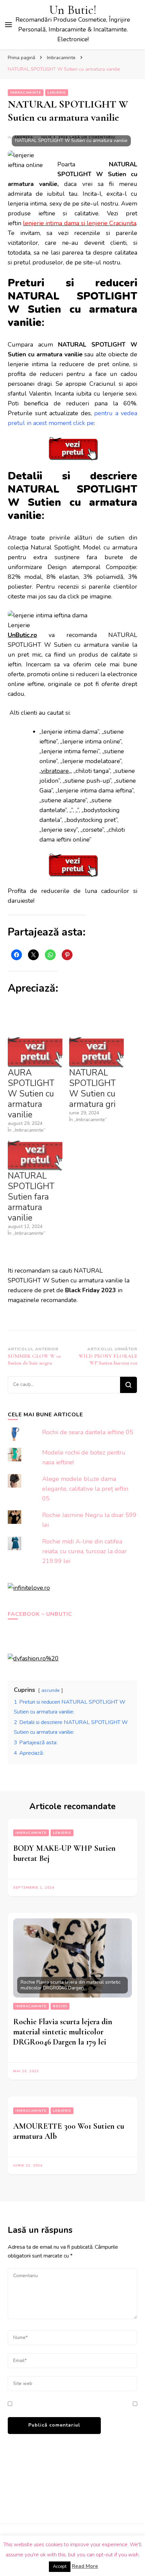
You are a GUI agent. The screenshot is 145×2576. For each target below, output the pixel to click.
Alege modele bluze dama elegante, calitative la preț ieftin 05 (85, 1489)
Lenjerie (57, 93)
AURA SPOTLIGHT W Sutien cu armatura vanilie (31, 1094)
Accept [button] (60, 2567)
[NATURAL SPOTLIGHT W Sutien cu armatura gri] (96, 1052)
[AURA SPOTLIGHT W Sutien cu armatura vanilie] (35, 1052)
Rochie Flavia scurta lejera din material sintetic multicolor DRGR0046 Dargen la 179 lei (63, 2032)
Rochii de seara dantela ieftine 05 (88, 1432)
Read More (85, 2566)
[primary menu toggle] (8, 25)
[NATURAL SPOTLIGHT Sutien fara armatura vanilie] (35, 1155)
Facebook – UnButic (40, 1614)
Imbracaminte (26, 93)
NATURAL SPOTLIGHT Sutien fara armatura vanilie (31, 1197)
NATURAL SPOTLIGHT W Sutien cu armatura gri (92, 1089)
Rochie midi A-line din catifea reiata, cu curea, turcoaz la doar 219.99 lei (84, 1551)
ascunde (51, 1690)
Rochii (60, 2006)
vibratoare (55, 771)
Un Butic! (73, 10)
